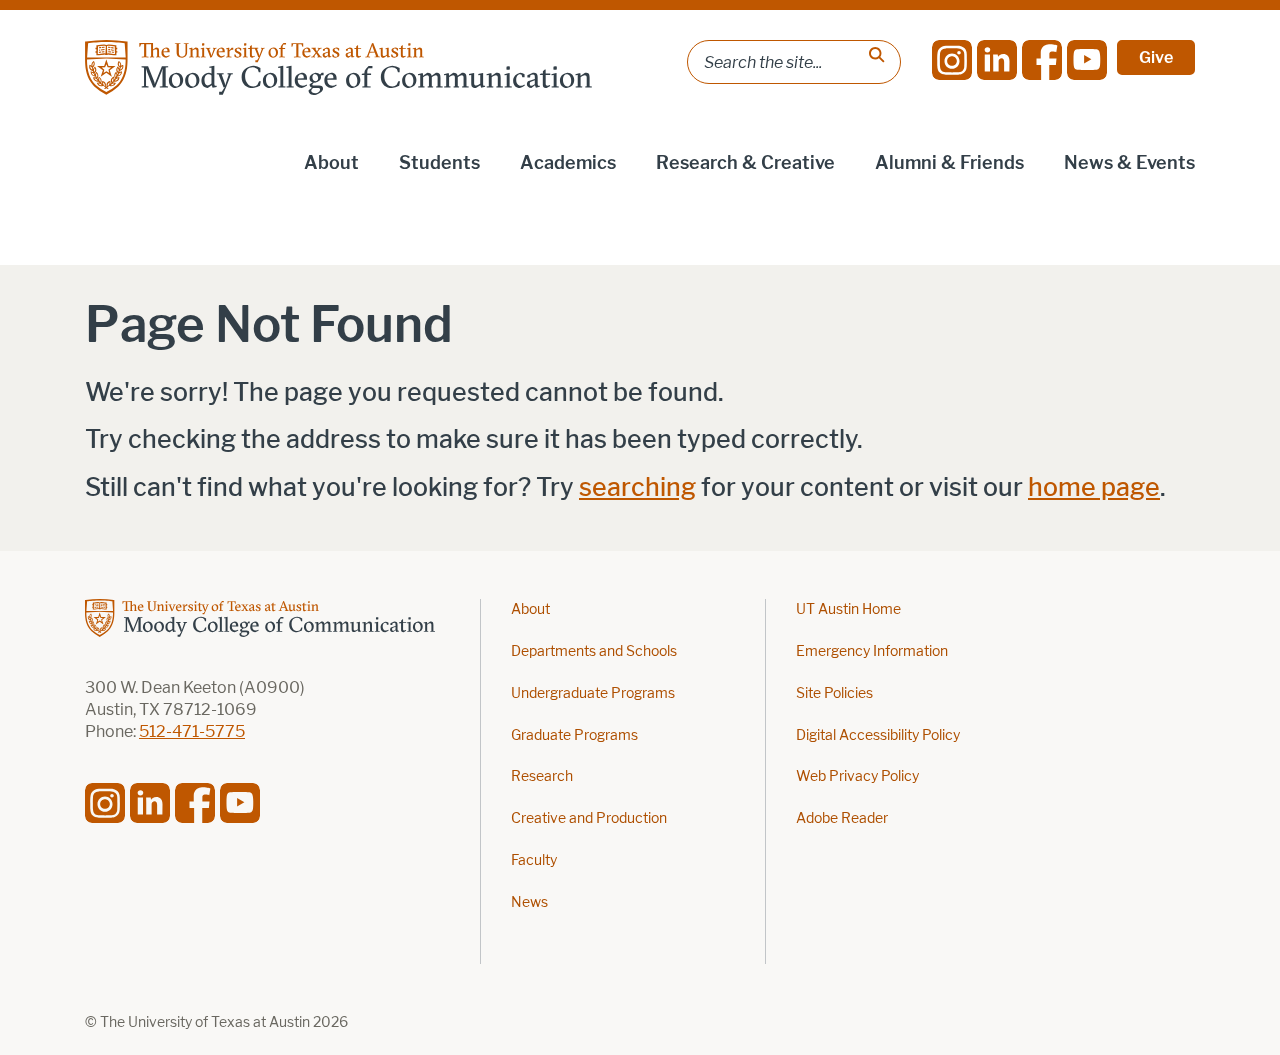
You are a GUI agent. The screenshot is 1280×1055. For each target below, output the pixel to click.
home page (1094, 487)
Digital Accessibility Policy (878, 735)
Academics (568, 163)
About (331, 163)
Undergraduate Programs (593, 693)
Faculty (534, 860)
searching (637, 487)
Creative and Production (589, 818)
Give (1156, 57)
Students (439, 163)
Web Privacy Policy (857, 776)
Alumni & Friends (949, 163)
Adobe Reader (842, 818)
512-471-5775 (192, 731)
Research (542, 776)
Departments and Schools (594, 651)
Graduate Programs (574, 735)
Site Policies (834, 693)
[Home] (338, 67)
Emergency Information (872, 651)
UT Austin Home (848, 609)
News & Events (1129, 163)
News (529, 902)
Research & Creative (745, 163)
